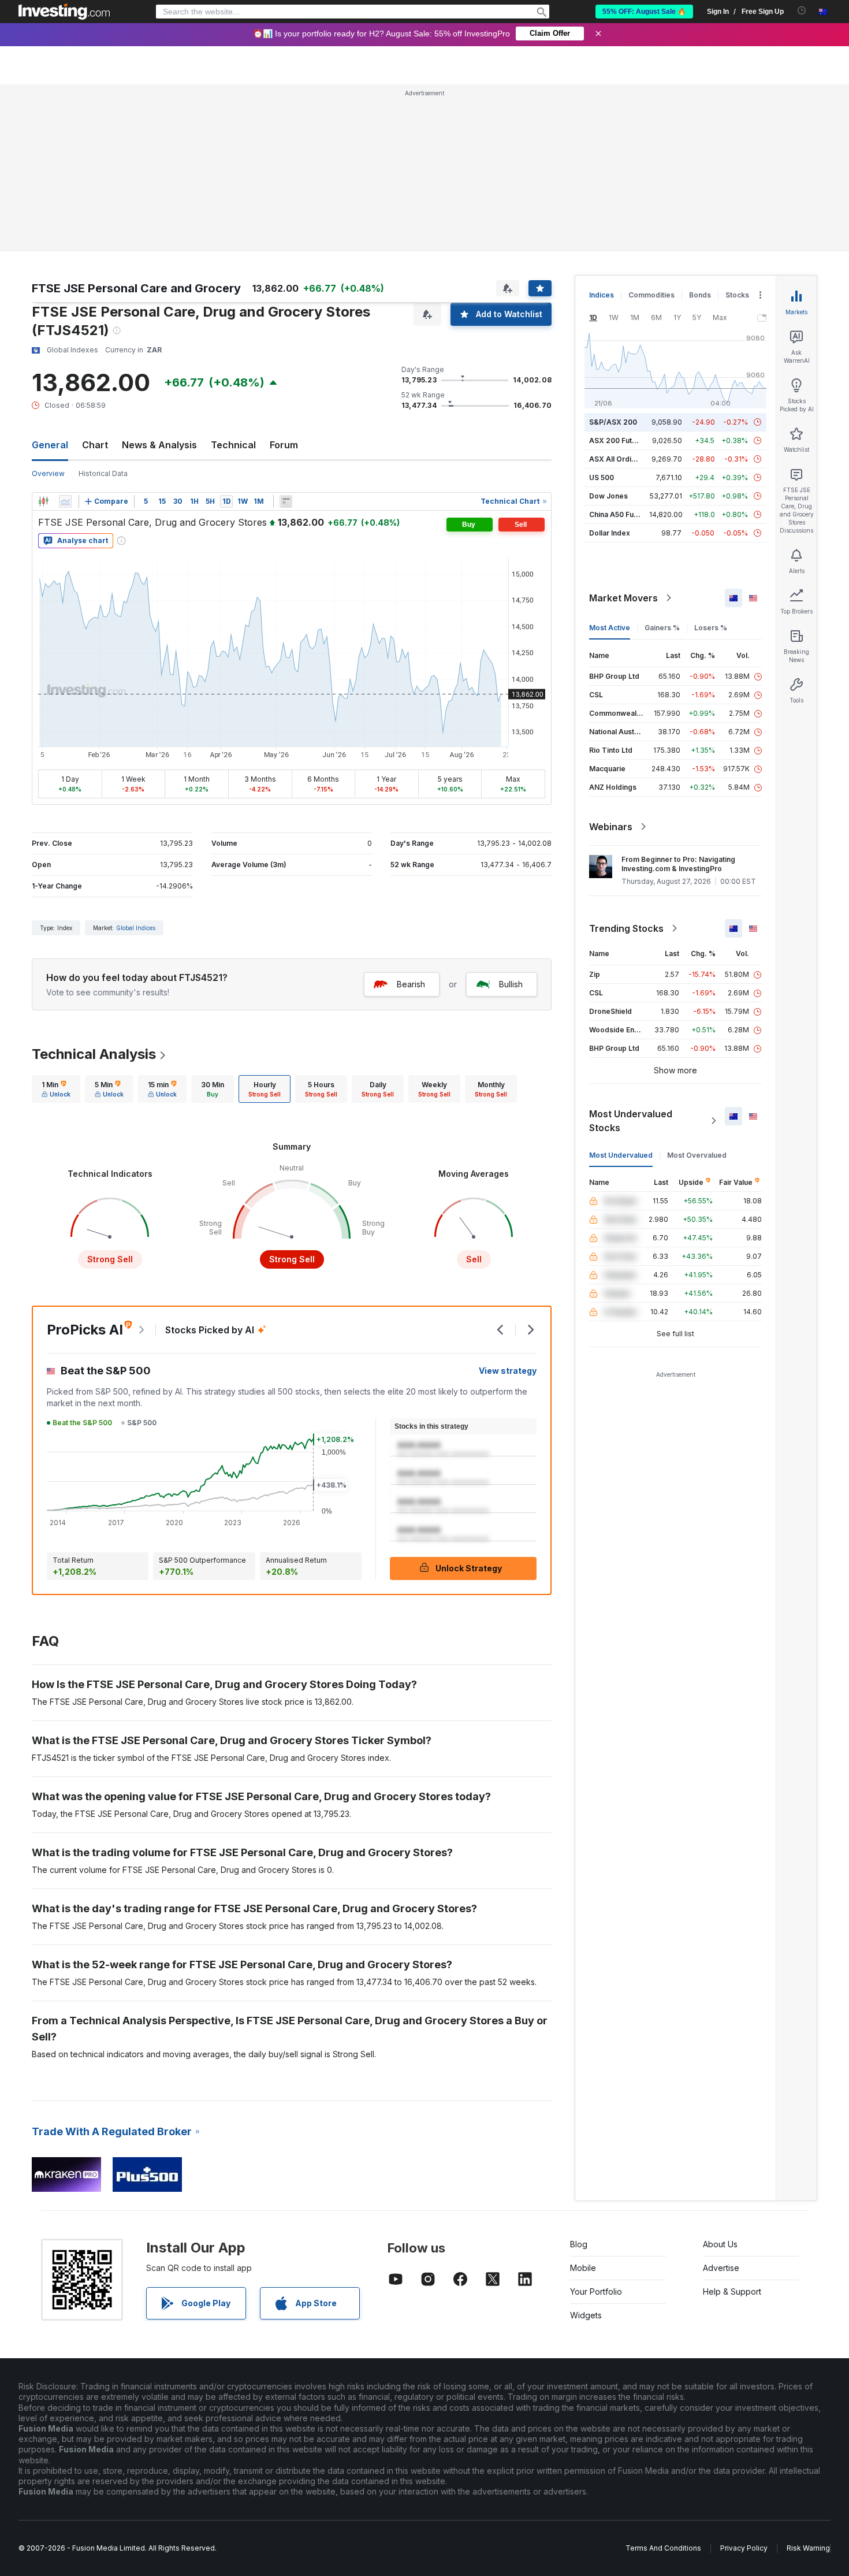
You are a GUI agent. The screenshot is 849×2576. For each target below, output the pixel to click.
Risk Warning (808, 2548)
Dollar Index (610, 533)
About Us (720, 2244)
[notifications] (802, 11)
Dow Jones (608, 496)
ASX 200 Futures (618, 441)
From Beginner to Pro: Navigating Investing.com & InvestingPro (678, 864)
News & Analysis (159, 445)
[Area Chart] (65, 501)
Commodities (651, 295)
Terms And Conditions (663, 2548)
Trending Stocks (626, 928)
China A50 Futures (620, 514)
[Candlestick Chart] (43, 501)
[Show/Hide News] (286, 501)
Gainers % (662, 628)
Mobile (583, 2268)
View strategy (508, 1371)
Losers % (711, 628)
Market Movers (623, 598)
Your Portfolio (596, 2291)
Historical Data (103, 473)
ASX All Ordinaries (621, 459)
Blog (579, 2244)
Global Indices (136, 928)
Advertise (721, 2268)
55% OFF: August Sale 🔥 (644, 12)
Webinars (611, 827)
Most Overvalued (697, 1155)
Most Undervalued (621, 1155)
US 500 (602, 477)
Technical (233, 445)
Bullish (511, 984)
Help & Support (732, 2291)
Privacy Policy (744, 2548)
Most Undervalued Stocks (631, 1121)
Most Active (610, 628)
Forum (284, 445)
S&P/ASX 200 (613, 422)
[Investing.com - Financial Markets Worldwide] (64, 12)
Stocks (737, 295)
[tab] (56, 1089)
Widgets (586, 2315)
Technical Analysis (94, 1054)
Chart (95, 445)
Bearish (411, 984)
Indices (602, 295)
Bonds (700, 295)
